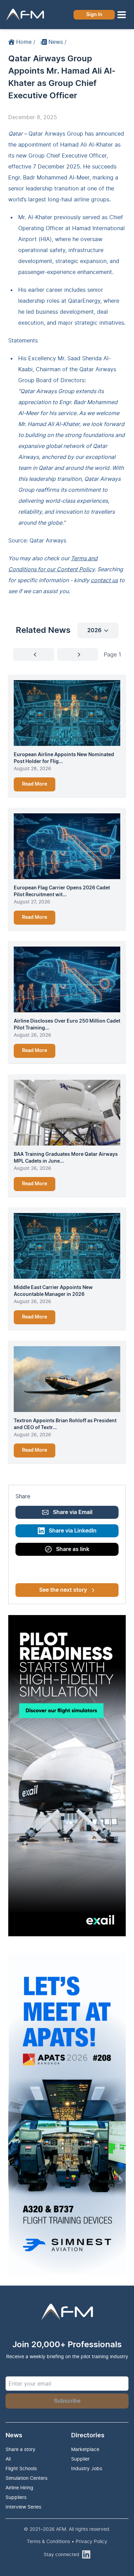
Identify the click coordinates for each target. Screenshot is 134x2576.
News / (58, 42)
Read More (35, 784)
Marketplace (85, 2449)
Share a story (20, 2449)
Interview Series (23, 2507)
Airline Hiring (19, 2487)
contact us (104, 580)
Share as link (73, 1549)
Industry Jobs (87, 2468)
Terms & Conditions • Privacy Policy (67, 2541)
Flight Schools (21, 2468)
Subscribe (67, 2401)
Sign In (94, 15)
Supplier (80, 2459)
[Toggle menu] (122, 15)
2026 (94, 630)
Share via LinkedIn (73, 1531)
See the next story (63, 1590)
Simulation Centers (26, 2478)
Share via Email (73, 1512)
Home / (26, 42)
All (8, 2459)
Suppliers (16, 2497)
